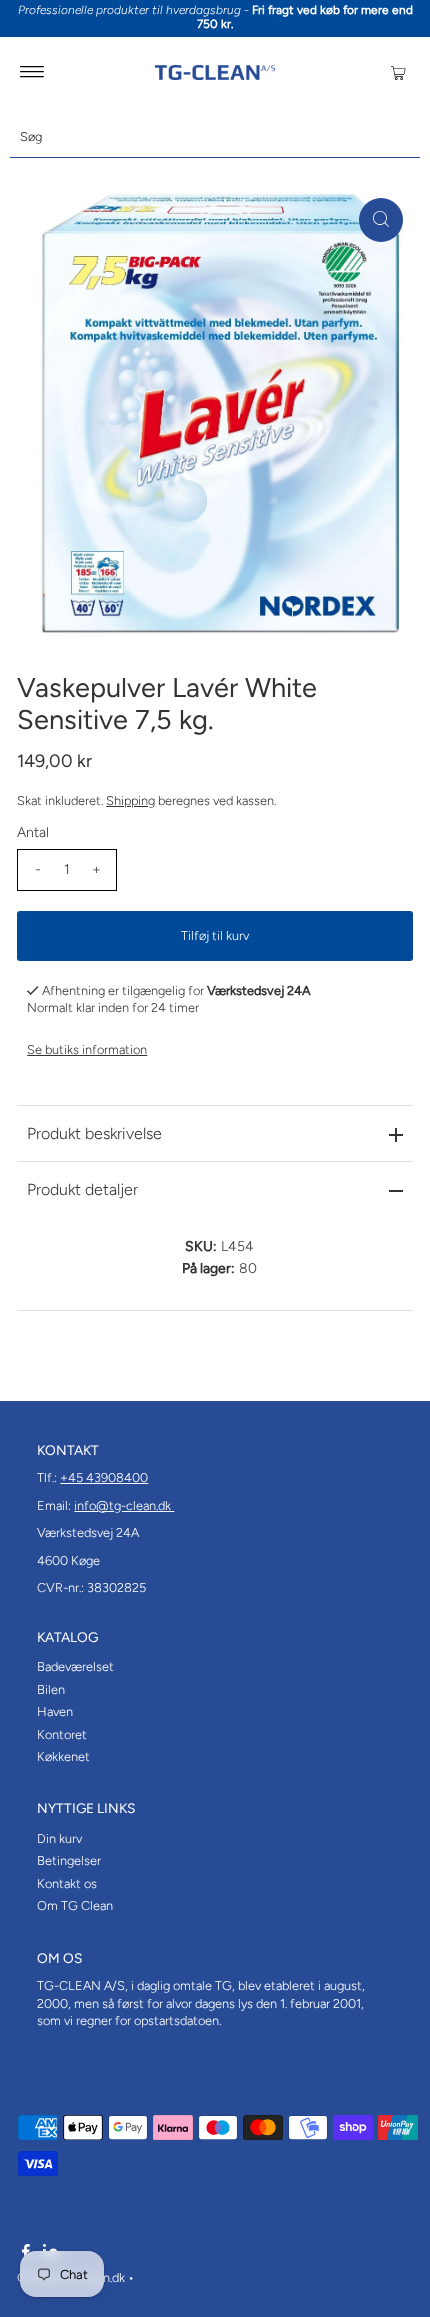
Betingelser (69, 1860)
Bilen (51, 1689)
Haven (55, 1711)
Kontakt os (67, 1883)
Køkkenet (63, 1756)
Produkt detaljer (82, 1189)
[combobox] (215, 137)
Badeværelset (75, 1666)
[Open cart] (398, 72)
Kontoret (62, 1734)
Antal (33, 832)
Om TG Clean (75, 1905)
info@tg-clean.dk (124, 1505)
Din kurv (59, 1838)
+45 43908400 (104, 1477)
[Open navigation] (32, 72)
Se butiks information (87, 1049)
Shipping (130, 800)
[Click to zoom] (381, 220)
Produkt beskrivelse (94, 1133)
